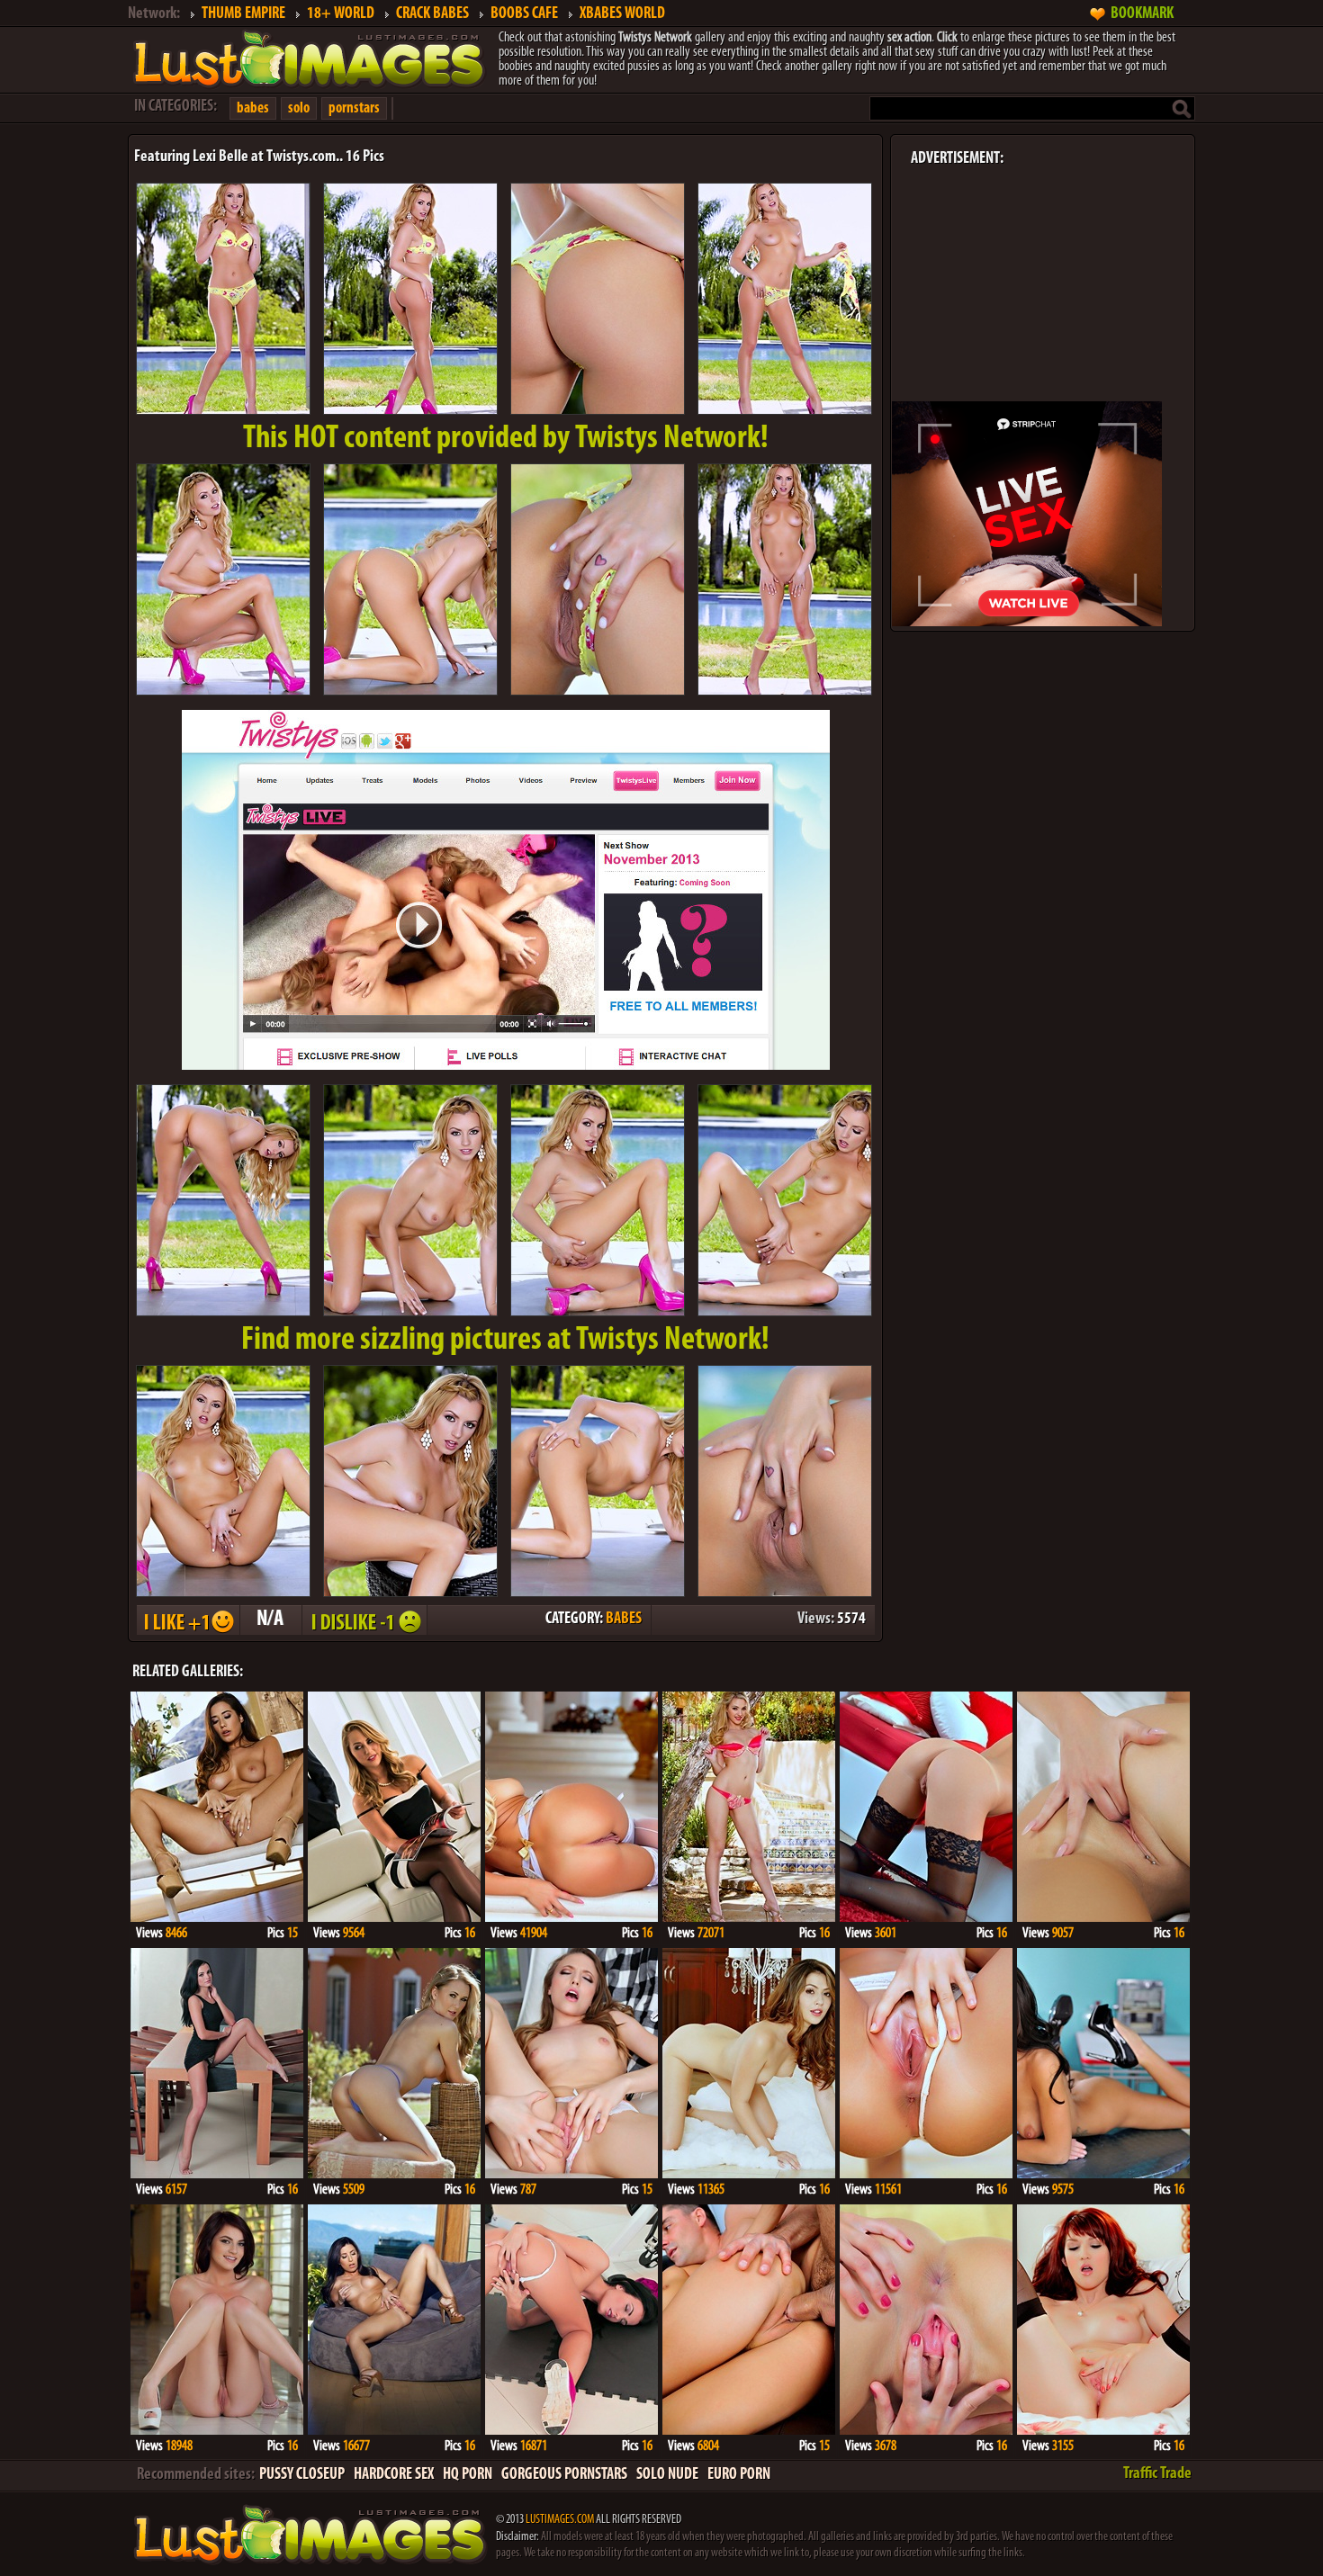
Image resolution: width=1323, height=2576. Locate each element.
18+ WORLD (341, 14)
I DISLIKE (364, 1620)
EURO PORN (739, 2475)
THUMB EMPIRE (243, 14)
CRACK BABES (432, 14)
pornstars (354, 108)
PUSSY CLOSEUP (302, 2475)
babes (253, 108)
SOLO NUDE (667, 2475)
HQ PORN (468, 2475)
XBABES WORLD (622, 14)
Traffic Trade (1157, 2474)
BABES (624, 1620)
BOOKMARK (1142, 14)
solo (299, 108)
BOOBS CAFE (524, 14)
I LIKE (187, 1620)
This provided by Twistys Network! (506, 439)
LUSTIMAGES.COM (560, 2520)
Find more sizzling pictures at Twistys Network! (505, 1341)
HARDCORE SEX (394, 2475)
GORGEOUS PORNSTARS (564, 2475)
